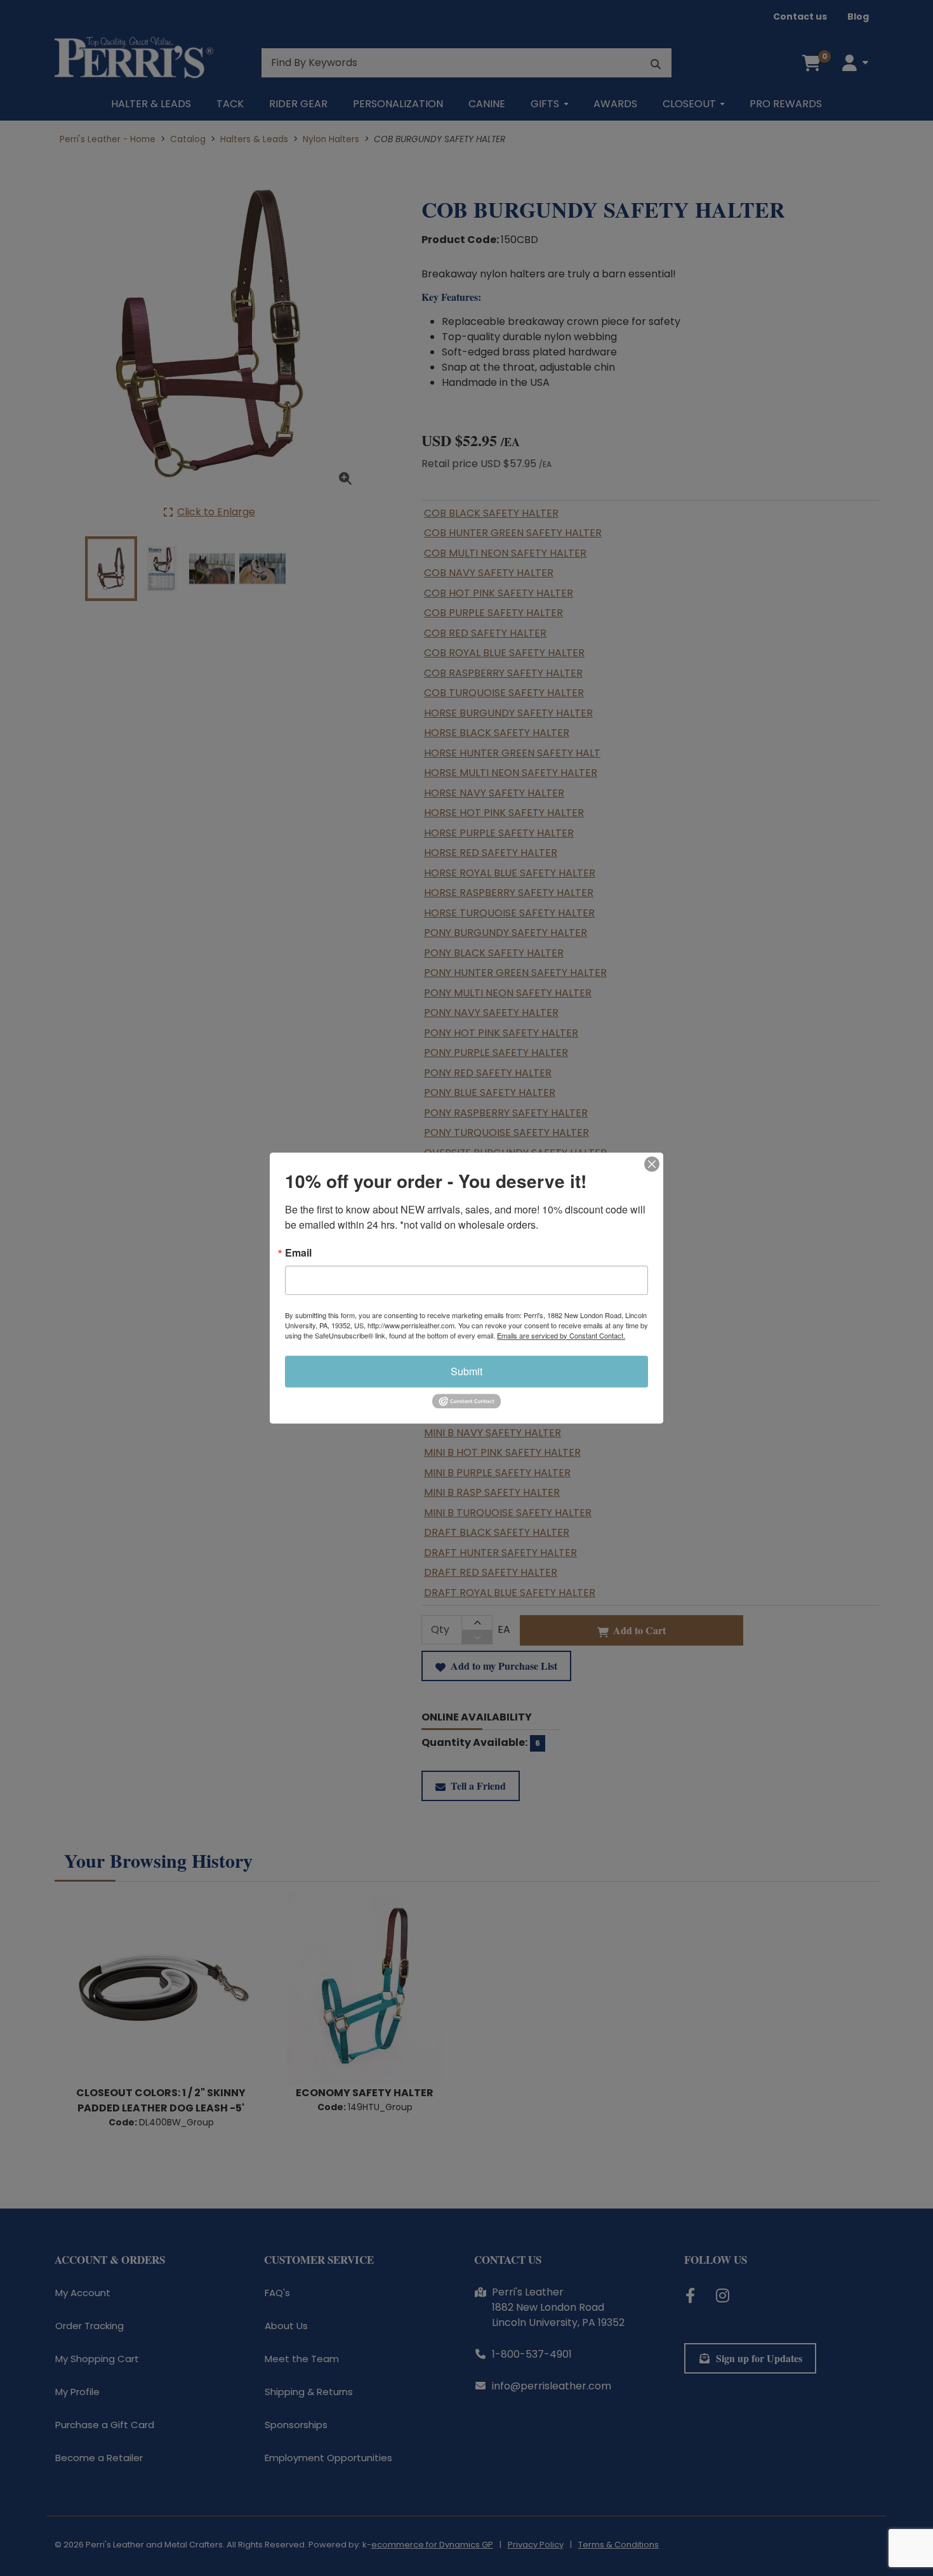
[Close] (652, 1164)
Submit (466, 1371)
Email (298, 1253)
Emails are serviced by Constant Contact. (561, 1335)
